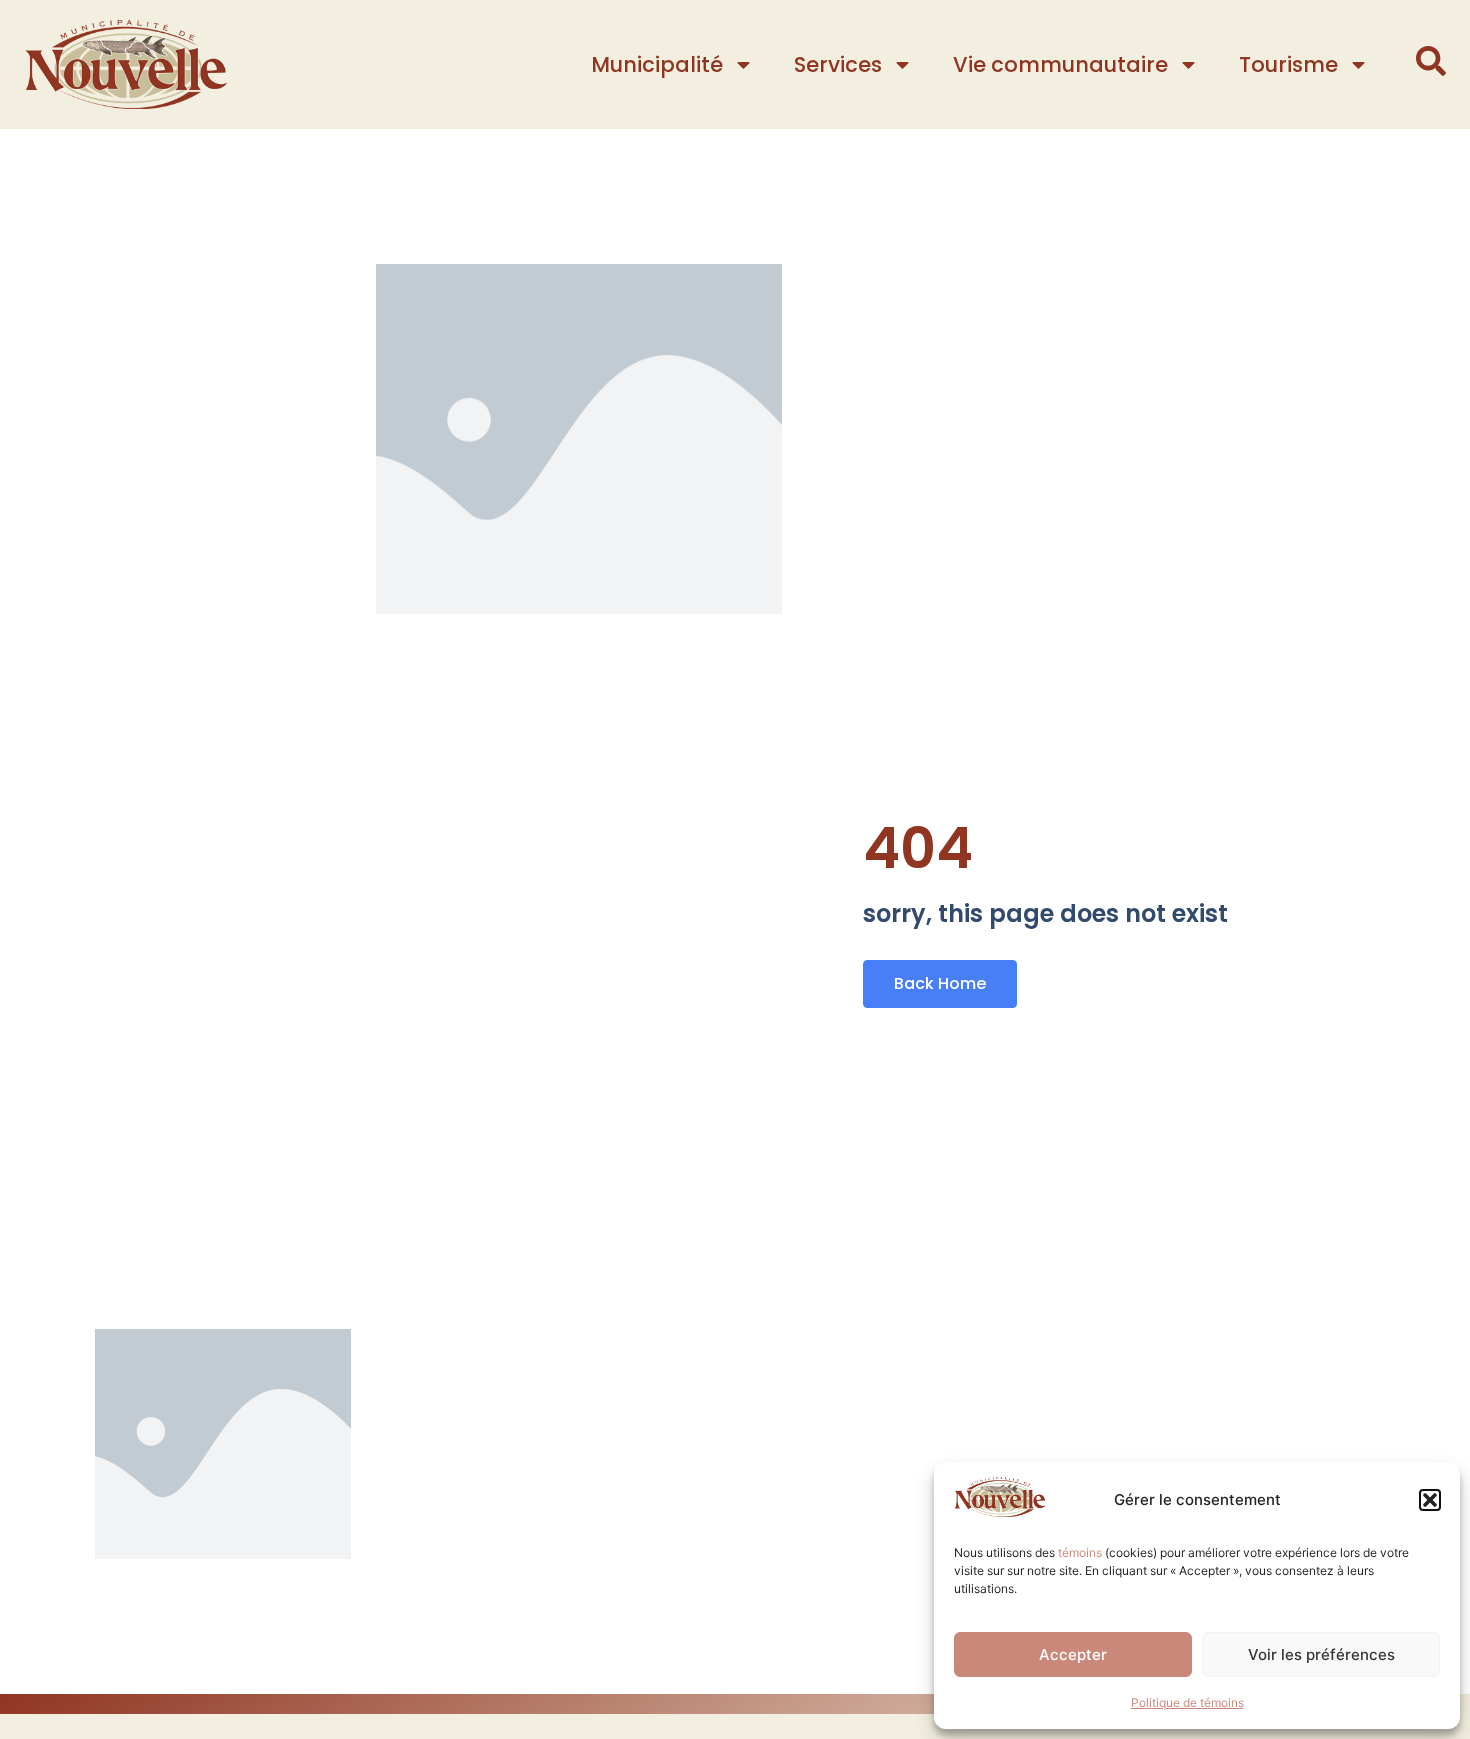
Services (838, 64)
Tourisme (1288, 64)
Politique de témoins (1187, 1702)
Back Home (940, 983)
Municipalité (657, 64)
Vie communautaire (1060, 64)
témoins (1080, 1552)
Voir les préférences (1321, 1654)
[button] (1430, 1500)
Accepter (1073, 1654)
